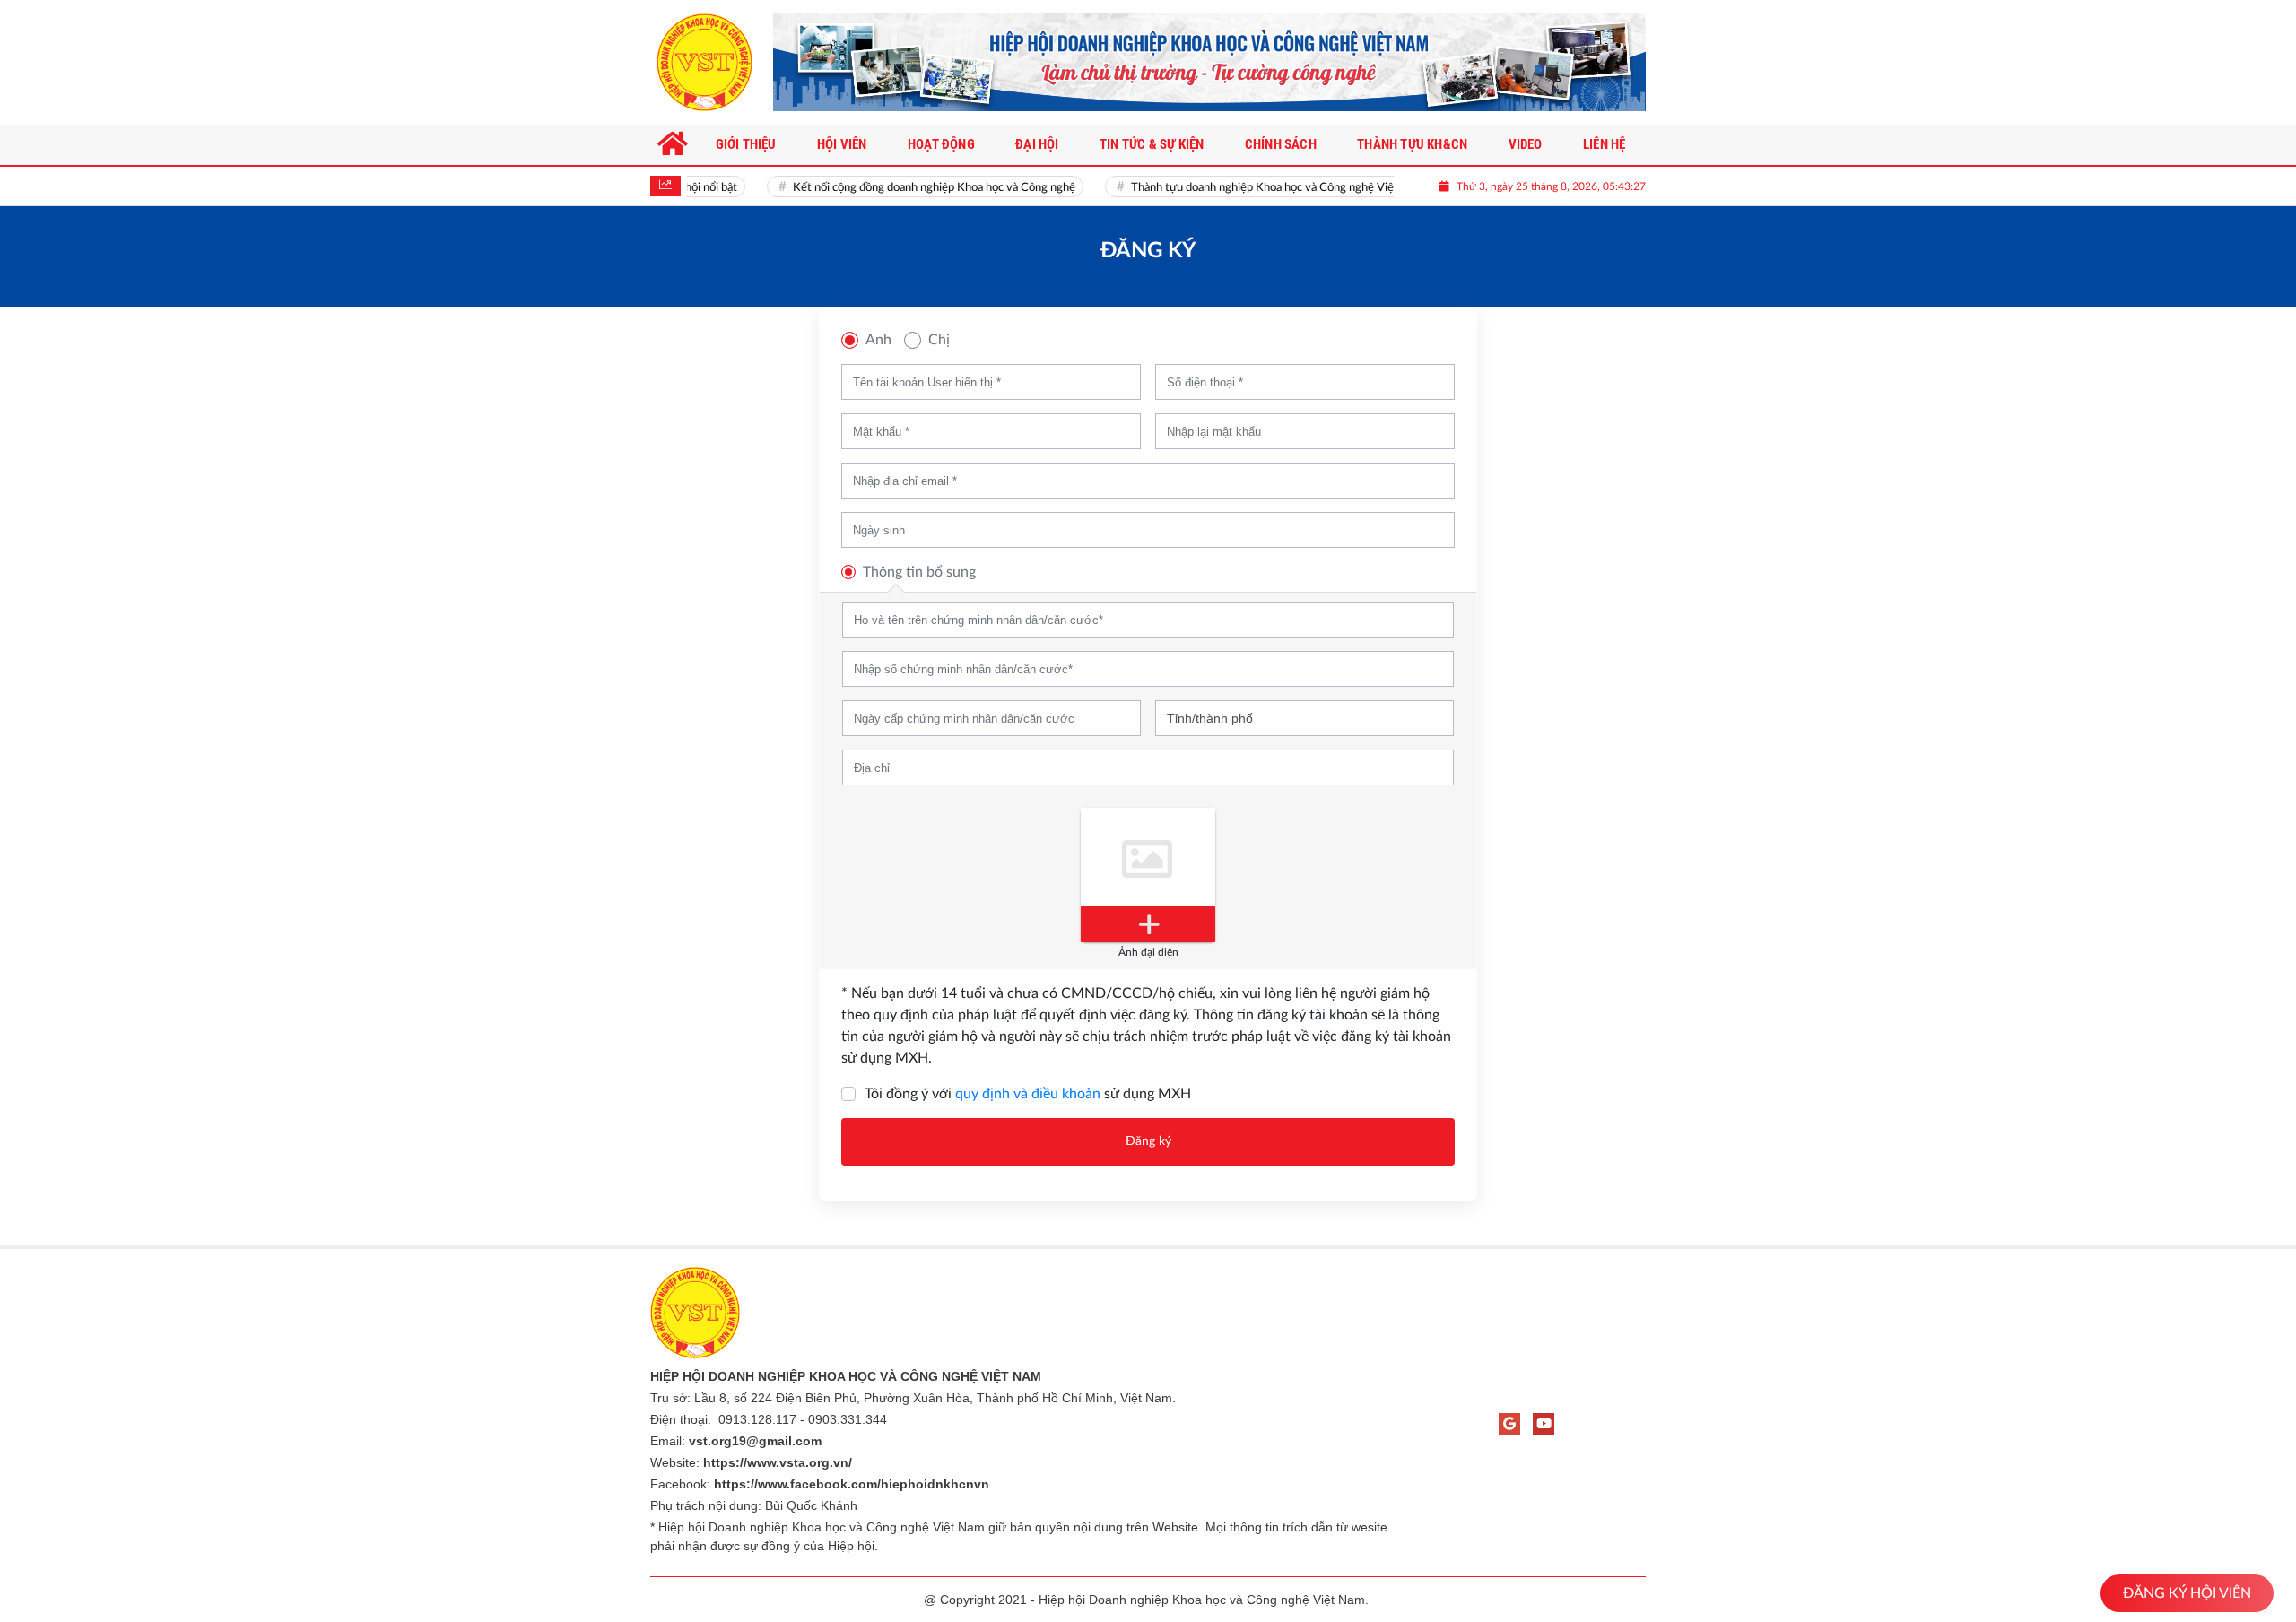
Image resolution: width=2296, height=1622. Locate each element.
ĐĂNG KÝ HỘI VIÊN (2187, 1593)
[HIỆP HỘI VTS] (704, 62)
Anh (878, 340)
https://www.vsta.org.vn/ (778, 1462)
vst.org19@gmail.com (755, 1441)
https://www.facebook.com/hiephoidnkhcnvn (852, 1484)
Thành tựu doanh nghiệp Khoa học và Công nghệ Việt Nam (1261, 188)
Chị (939, 340)
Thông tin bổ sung (919, 572)
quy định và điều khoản (1028, 1094)
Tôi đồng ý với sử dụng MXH (1028, 1094)
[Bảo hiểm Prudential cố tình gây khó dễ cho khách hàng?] (1209, 62)
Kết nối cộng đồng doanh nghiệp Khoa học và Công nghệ (917, 188)
